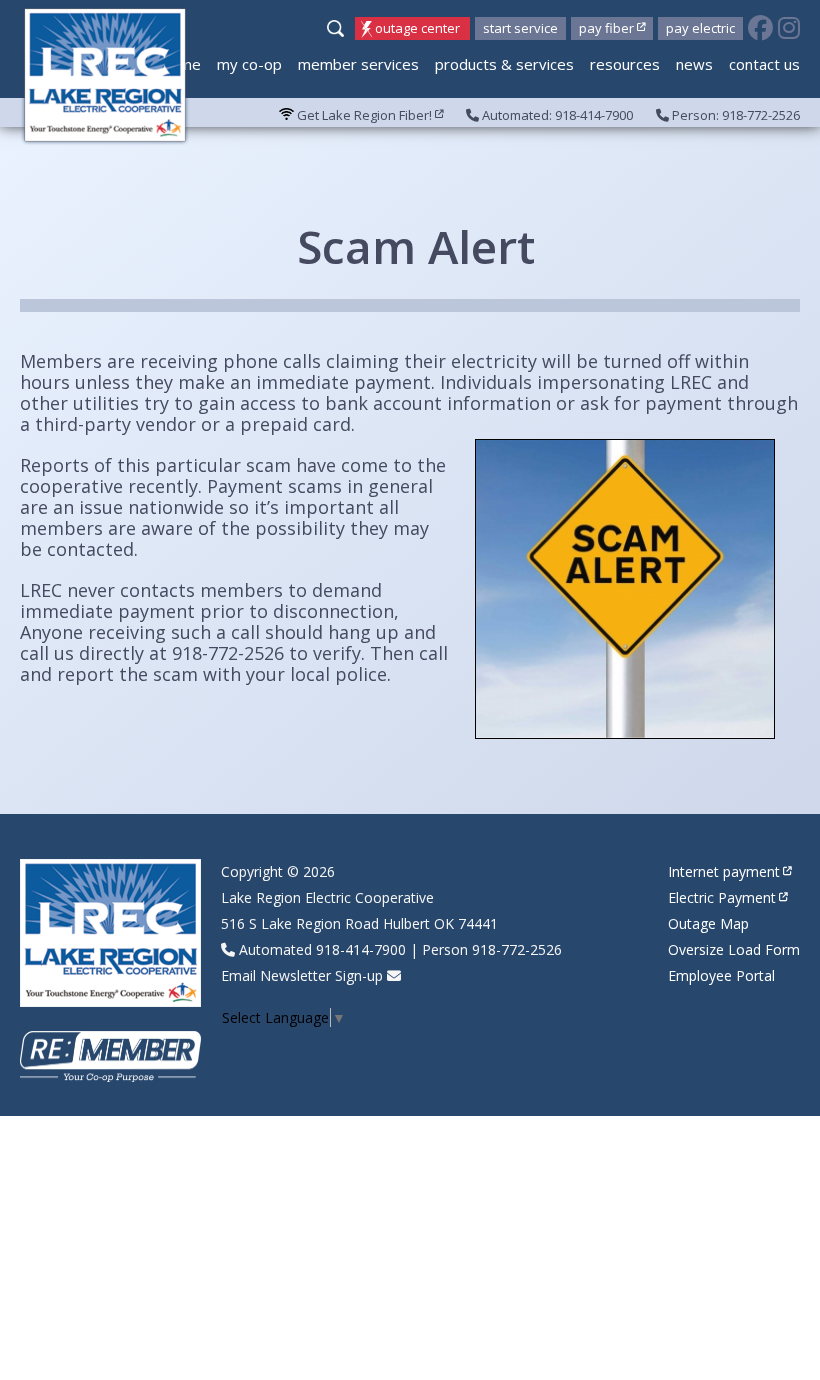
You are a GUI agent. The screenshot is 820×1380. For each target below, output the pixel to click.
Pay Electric (700, 28)
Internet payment (724, 871)
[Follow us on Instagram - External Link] (789, 28)
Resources (625, 64)
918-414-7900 (361, 949)
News (694, 64)
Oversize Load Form (734, 949)
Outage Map (708, 923)
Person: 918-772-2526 (734, 115)
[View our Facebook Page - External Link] (760, 28)
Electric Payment (722, 897)
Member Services (358, 64)
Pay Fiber (606, 28)
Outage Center (417, 28)
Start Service (520, 28)
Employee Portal (721, 975)
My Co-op (249, 64)
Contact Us (764, 64)
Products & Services (504, 64)
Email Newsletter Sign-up (302, 975)
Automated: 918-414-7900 (556, 115)
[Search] (338, 30)
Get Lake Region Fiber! (363, 115)
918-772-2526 (517, 949)
